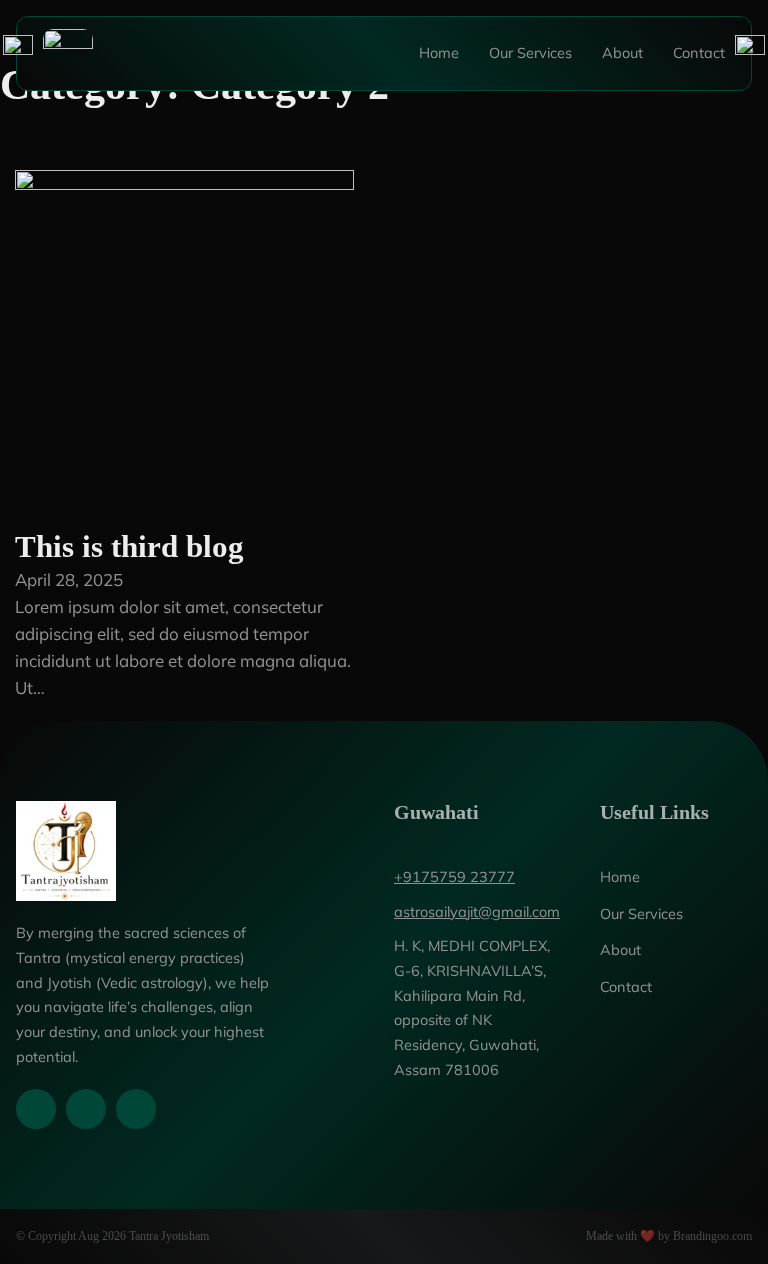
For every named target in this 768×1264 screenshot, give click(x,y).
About (622, 52)
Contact (699, 52)
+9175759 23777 (454, 876)
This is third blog (129, 547)
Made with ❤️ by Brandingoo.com (669, 1236)
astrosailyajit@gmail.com (477, 911)
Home (439, 52)
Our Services (530, 52)
